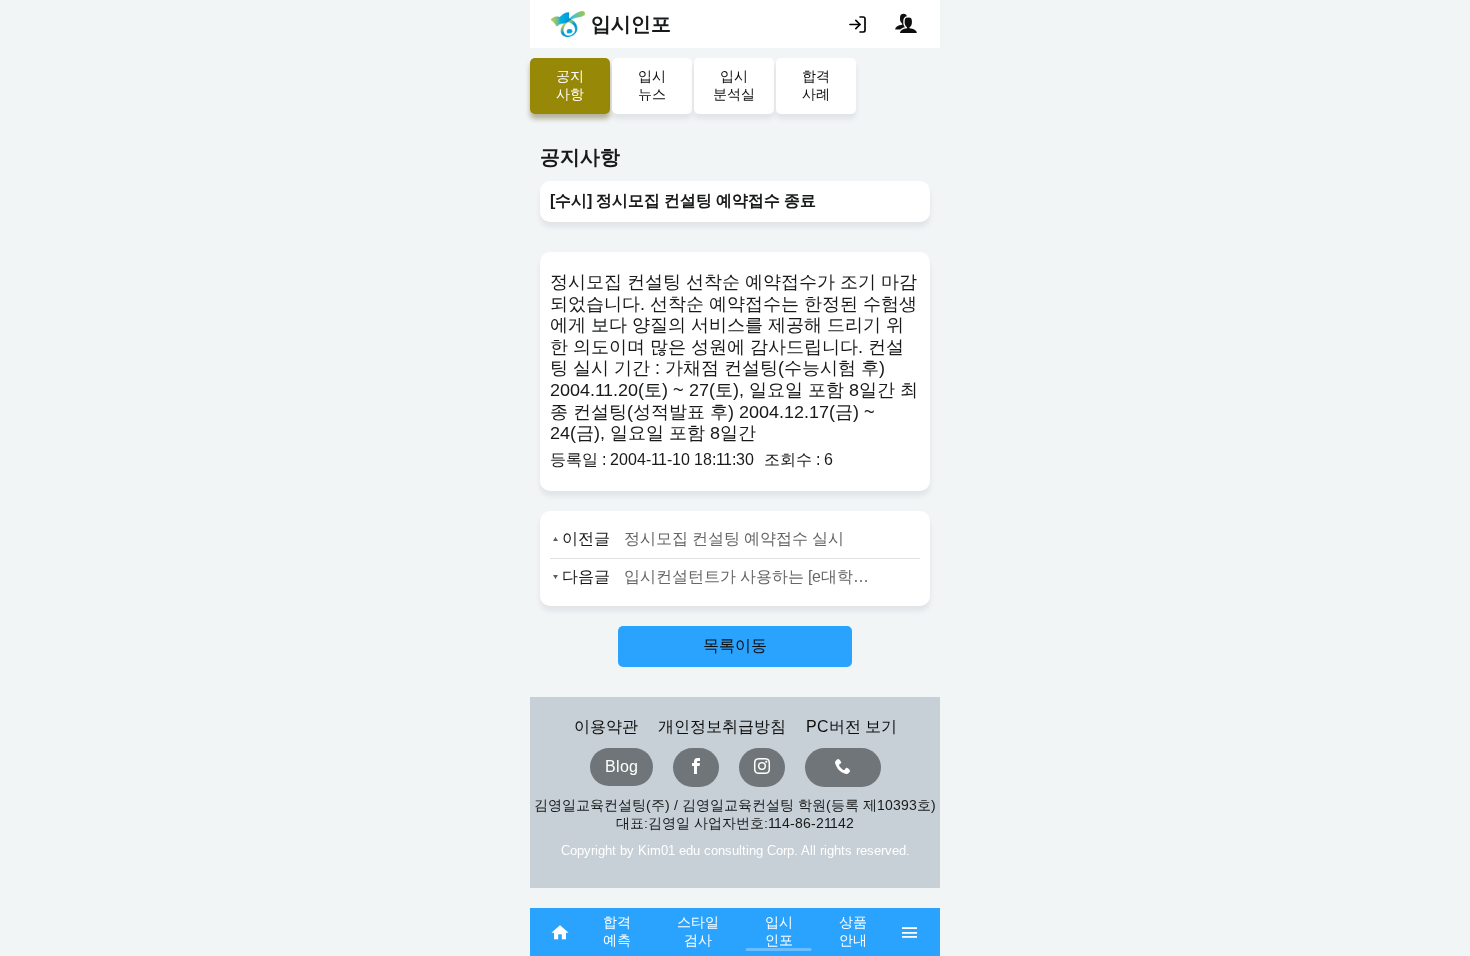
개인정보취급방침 (722, 726)
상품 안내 (853, 931)
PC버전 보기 (851, 726)
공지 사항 (570, 85)
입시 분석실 (734, 85)
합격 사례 (816, 85)
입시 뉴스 (652, 85)
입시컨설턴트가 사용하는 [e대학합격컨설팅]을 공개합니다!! (753, 576)
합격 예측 (617, 931)
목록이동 (735, 645)
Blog (621, 766)
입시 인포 (779, 931)
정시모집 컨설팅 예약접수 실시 (734, 538)
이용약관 (606, 726)
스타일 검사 (698, 931)
